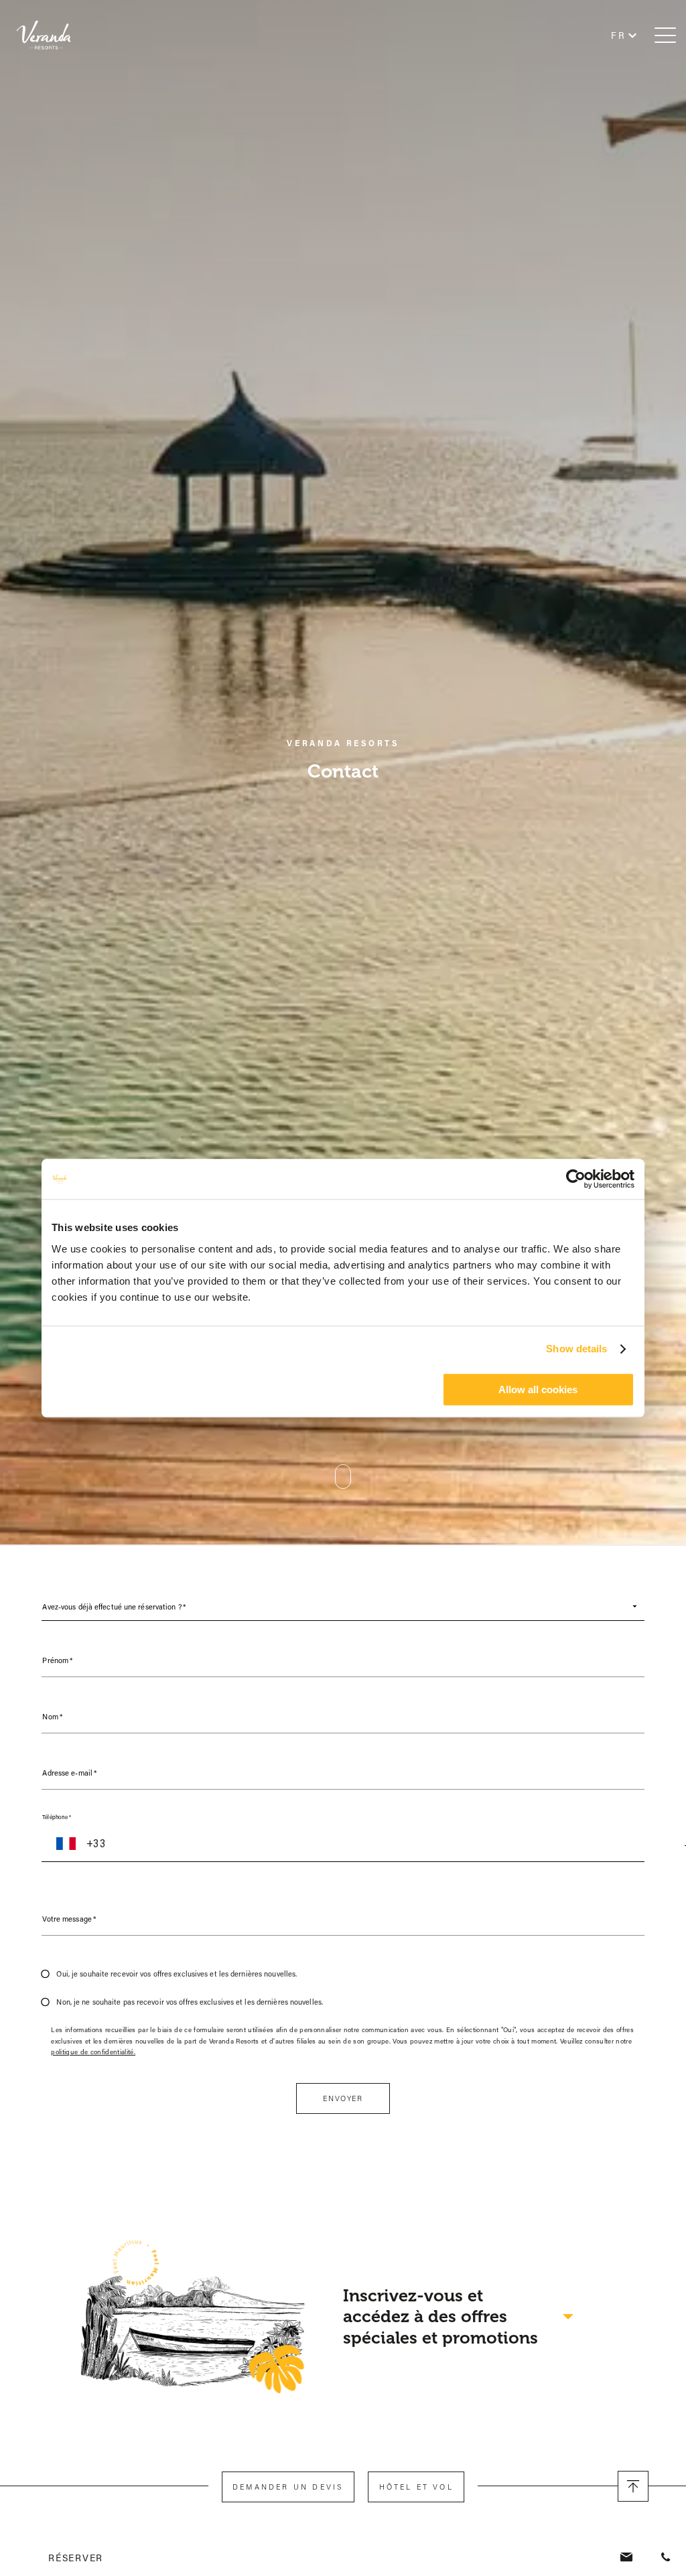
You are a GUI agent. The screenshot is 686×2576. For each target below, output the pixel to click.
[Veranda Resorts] (54, 35)
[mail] (628, 2558)
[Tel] (666, 2558)
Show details (576, 1349)
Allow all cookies (538, 1389)
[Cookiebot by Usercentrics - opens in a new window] (576, 1179)
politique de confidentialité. (93, 2052)
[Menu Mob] (665, 35)
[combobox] (343, 1606)
